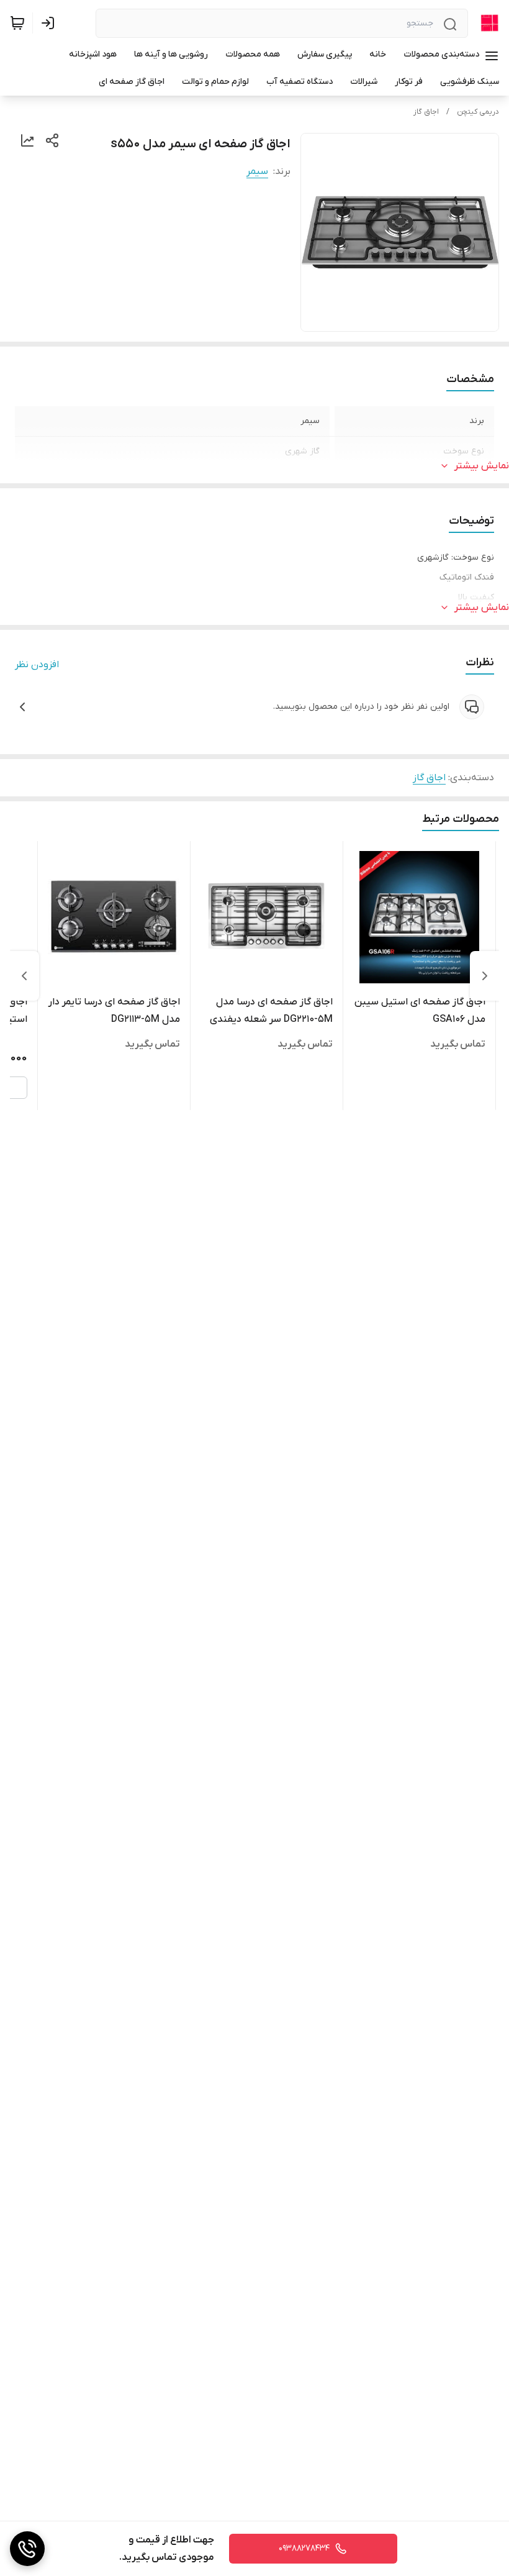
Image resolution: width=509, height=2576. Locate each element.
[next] (24, 976)
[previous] (485, 976)
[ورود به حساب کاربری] (50, 23)
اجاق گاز (426, 112)
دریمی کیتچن (478, 112)
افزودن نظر (37, 665)
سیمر (257, 171)
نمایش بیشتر (482, 466)
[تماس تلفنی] (27, 2549)
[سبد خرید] (17, 23)
